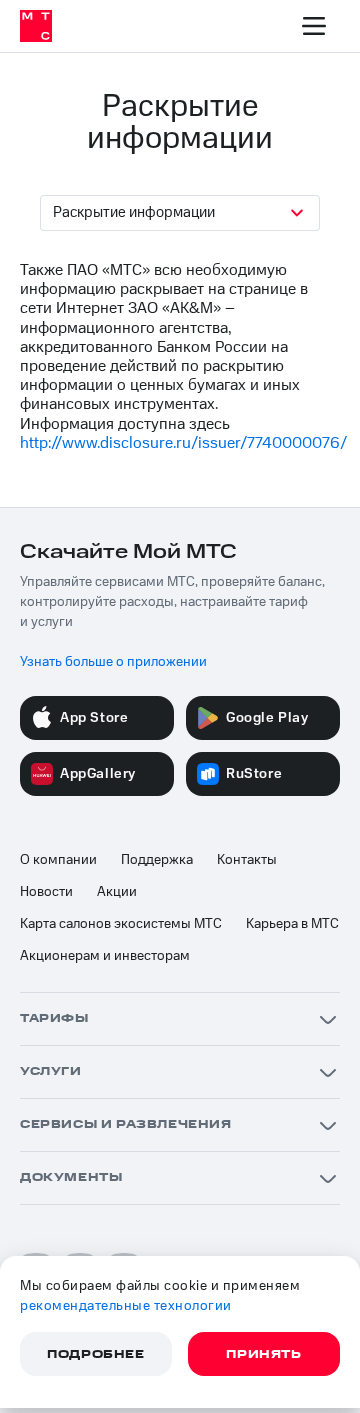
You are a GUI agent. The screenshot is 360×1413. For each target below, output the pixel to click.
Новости (46, 892)
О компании (58, 860)
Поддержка (157, 860)
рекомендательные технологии (126, 1306)
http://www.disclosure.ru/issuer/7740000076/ (183, 443)
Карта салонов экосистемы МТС (121, 924)
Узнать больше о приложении (113, 662)
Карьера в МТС (292, 924)
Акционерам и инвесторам (105, 956)
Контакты (247, 860)
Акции (117, 892)
